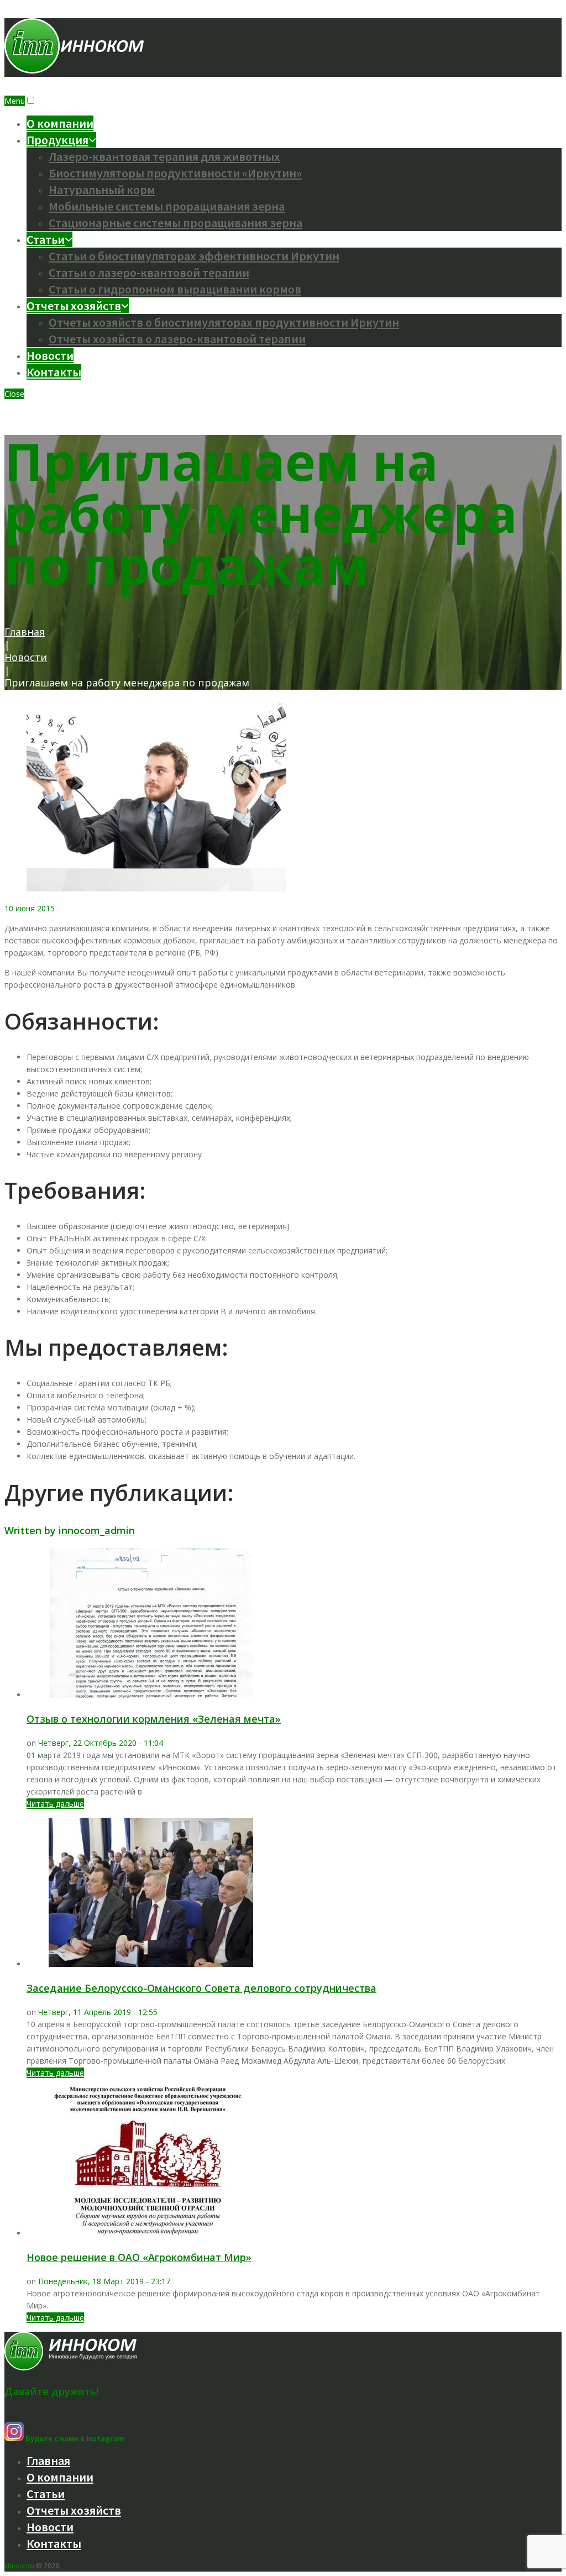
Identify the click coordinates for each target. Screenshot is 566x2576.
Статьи (46, 239)
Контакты (54, 372)
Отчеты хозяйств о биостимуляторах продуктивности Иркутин (224, 322)
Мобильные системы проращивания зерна (167, 206)
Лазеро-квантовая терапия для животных (164, 156)
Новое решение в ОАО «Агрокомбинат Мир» (139, 2257)
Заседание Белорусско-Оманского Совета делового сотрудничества (201, 1988)
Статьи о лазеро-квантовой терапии (149, 272)
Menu (15, 101)
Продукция (57, 140)
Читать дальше (55, 1804)
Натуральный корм (102, 190)
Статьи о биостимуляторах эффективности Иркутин (194, 256)
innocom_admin (97, 1530)
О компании (60, 123)
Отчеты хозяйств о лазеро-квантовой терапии (177, 339)
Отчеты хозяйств (74, 306)
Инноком (19, 2565)
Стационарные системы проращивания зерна (175, 223)
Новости (50, 355)
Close (14, 394)
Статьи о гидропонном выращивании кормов (175, 289)
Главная (25, 632)
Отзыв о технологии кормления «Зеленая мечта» (154, 1719)
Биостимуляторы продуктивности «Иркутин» (175, 173)
